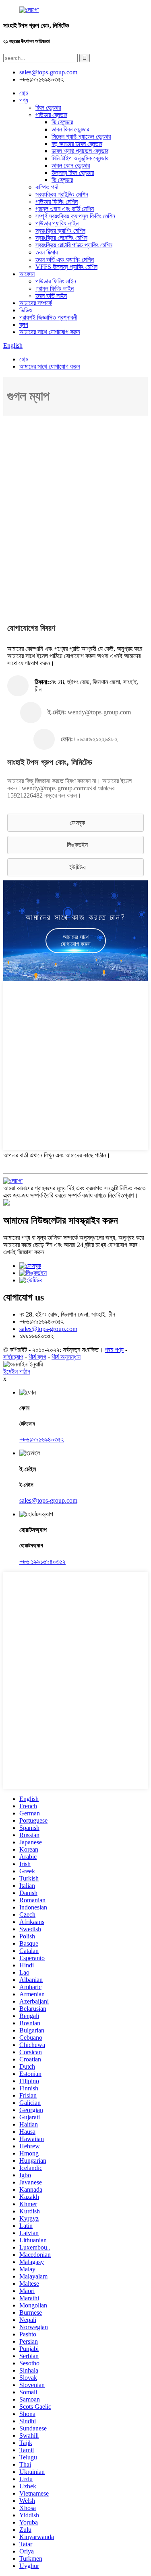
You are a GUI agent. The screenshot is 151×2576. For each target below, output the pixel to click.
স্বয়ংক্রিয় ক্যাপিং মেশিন (60, 231)
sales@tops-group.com (48, 1329)
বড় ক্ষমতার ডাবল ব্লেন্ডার (77, 144)
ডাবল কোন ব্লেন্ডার (71, 165)
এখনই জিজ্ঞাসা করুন (24, 1252)
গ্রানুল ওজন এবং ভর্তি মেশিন (65, 209)
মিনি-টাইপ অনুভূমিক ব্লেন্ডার (80, 158)
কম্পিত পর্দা (47, 187)
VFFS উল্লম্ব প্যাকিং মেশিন (66, 267)
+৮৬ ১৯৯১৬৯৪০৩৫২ (42, 1562)
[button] (75, 823)
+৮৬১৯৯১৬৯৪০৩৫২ (42, 1439)
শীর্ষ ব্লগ (37, 1357)
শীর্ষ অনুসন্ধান (66, 1357)
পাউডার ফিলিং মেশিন (57, 202)
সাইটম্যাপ (13, 1357)
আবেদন (27, 274)
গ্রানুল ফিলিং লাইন (55, 288)
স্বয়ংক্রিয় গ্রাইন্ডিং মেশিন (62, 194)
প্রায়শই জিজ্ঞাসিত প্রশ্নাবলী (48, 317)
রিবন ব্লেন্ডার (48, 108)
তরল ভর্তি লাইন (51, 296)
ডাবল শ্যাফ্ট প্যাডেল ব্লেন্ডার (80, 151)
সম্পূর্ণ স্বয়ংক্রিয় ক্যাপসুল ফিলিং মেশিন (75, 216)
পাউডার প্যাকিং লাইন (57, 223)
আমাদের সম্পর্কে (36, 303)
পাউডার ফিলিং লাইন (56, 281)
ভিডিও (26, 310)
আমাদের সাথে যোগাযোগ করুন (50, 332)
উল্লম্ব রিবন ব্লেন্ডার (73, 173)
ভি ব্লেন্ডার (62, 122)
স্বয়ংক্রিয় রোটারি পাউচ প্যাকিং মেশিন (74, 245)
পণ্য (24, 100)
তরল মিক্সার (47, 252)
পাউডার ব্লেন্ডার (51, 115)
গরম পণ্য (114, 1350)
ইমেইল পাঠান (17, 1371)
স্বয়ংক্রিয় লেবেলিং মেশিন (61, 238)
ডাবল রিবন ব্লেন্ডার (70, 129)
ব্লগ (24, 325)
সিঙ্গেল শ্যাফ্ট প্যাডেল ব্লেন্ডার (81, 136)
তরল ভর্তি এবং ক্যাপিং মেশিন (65, 259)
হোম (24, 93)
